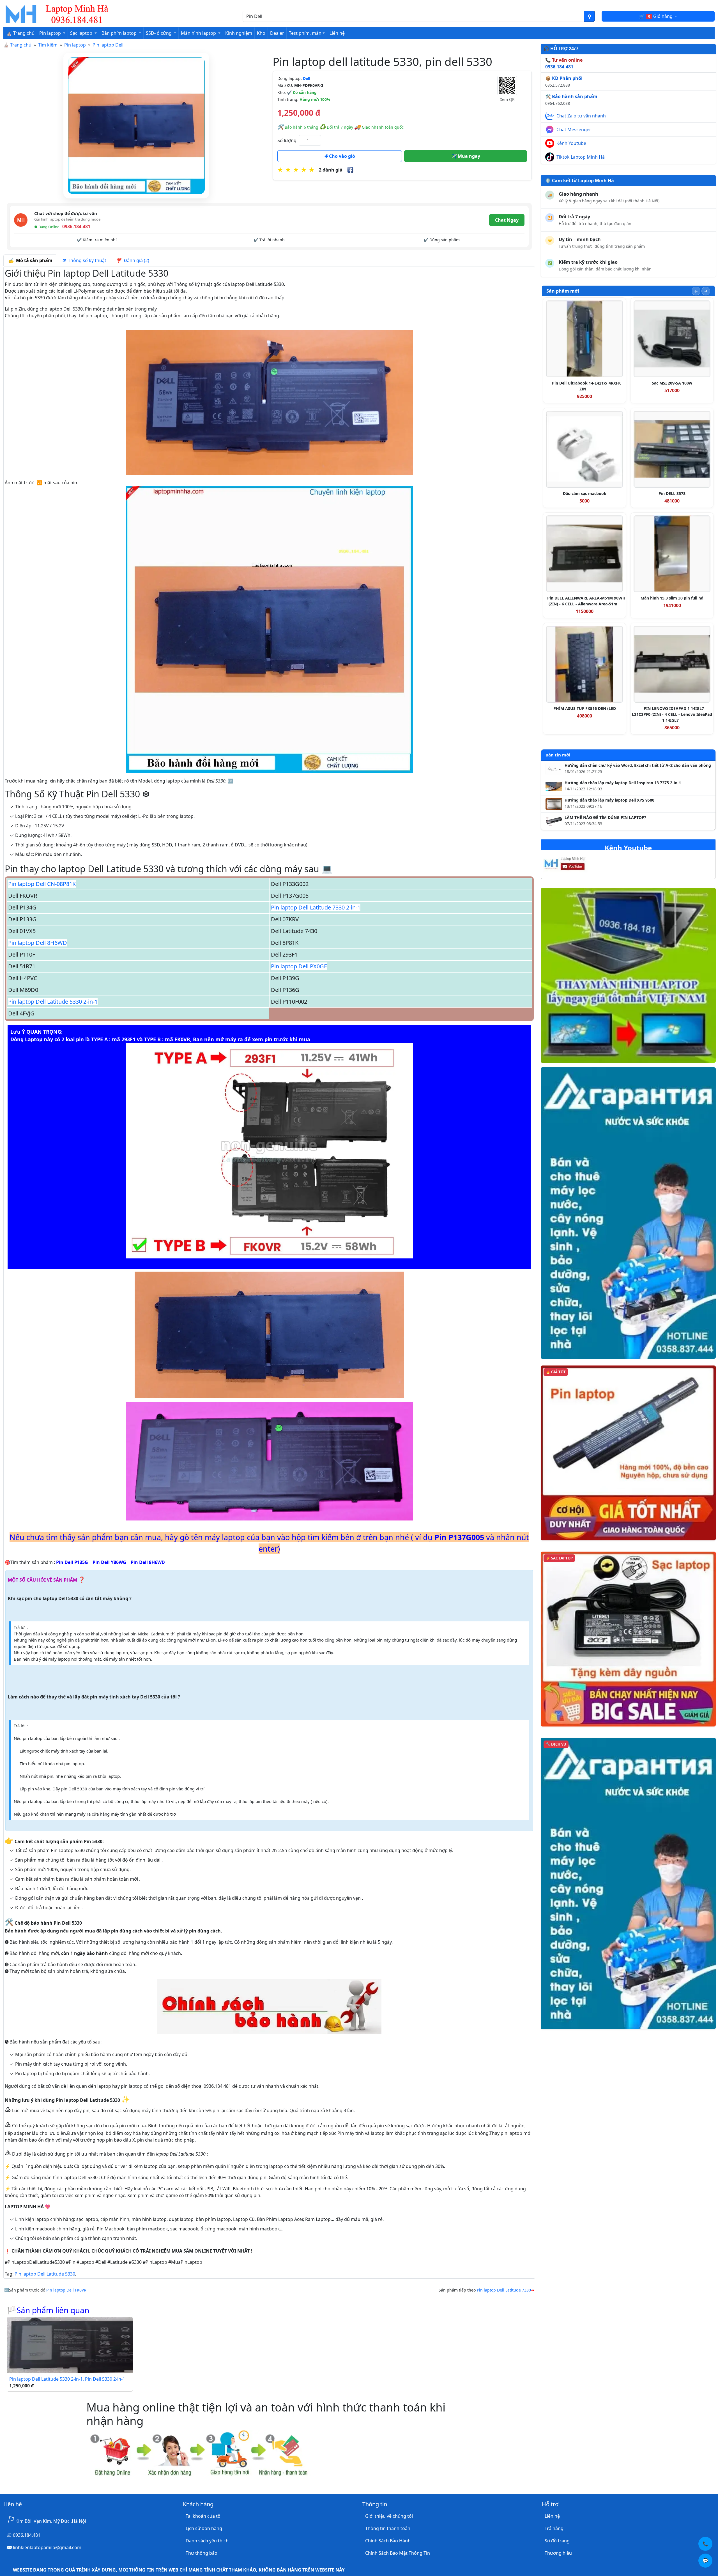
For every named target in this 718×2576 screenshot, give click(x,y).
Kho (261, 33)
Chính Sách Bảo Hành (388, 2541)
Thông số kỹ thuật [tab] (86, 260)
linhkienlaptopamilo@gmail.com (47, 2547)
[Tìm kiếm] (589, 16)
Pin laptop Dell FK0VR (66, 2290)
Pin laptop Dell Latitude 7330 (504, 2290)
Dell (307, 78)
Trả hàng (554, 2528)
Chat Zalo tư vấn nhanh (581, 116)
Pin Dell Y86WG (109, 1562)
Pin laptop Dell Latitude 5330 (45, 2274)
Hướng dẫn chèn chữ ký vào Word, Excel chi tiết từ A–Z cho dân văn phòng (638, 765)
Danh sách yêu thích (207, 2541)
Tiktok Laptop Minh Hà (581, 157)
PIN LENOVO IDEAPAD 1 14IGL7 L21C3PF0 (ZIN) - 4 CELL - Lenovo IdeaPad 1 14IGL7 (672, 714)
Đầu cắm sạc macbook (585, 493)
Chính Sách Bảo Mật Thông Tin (398, 2553)
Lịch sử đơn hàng (204, 2528)
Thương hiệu (558, 2553)
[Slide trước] (696, 291)
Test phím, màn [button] (305, 33)
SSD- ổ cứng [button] (159, 33)
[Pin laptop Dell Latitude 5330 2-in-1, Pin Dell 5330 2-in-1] (70, 2345)
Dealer (277, 33)
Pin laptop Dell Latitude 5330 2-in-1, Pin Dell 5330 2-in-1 (67, 2379)
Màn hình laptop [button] (199, 33)
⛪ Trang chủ (20, 33)
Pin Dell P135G (72, 1562)
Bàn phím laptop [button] (120, 33)
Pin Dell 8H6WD (148, 1562)
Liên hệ (337, 33)
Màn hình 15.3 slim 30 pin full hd (672, 598)
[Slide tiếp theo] (706, 291)
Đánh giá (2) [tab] (135, 260)
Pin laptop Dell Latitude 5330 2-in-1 (53, 1002)
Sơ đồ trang (557, 2541)
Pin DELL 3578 (672, 493)
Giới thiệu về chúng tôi (389, 2516)
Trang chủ (21, 45)
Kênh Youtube (571, 143)
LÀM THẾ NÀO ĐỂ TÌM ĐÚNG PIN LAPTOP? (605, 818)
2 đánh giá (331, 170)
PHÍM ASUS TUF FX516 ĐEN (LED (585, 708)
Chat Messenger (574, 129)
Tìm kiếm (48, 45)
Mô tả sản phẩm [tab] (33, 260)
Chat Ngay (507, 220)
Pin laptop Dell (108, 45)
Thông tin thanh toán (388, 2528)
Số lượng (287, 140)
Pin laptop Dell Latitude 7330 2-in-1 (316, 907)
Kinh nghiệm (239, 33)
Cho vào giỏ (341, 156)
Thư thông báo (202, 2553)
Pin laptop (75, 45)
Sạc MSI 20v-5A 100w (672, 383)
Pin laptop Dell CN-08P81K (42, 884)
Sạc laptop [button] (82, 33)
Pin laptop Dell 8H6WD (38, 943)
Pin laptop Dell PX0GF (299, 966)
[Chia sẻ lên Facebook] (350, 170)
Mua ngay (468, 156)
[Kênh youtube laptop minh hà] (576, 865)
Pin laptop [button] (51, 33)
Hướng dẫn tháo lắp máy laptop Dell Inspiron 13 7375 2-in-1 (623, 783)
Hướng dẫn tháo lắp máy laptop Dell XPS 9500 (609, 800)
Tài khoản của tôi (204, 2516)
